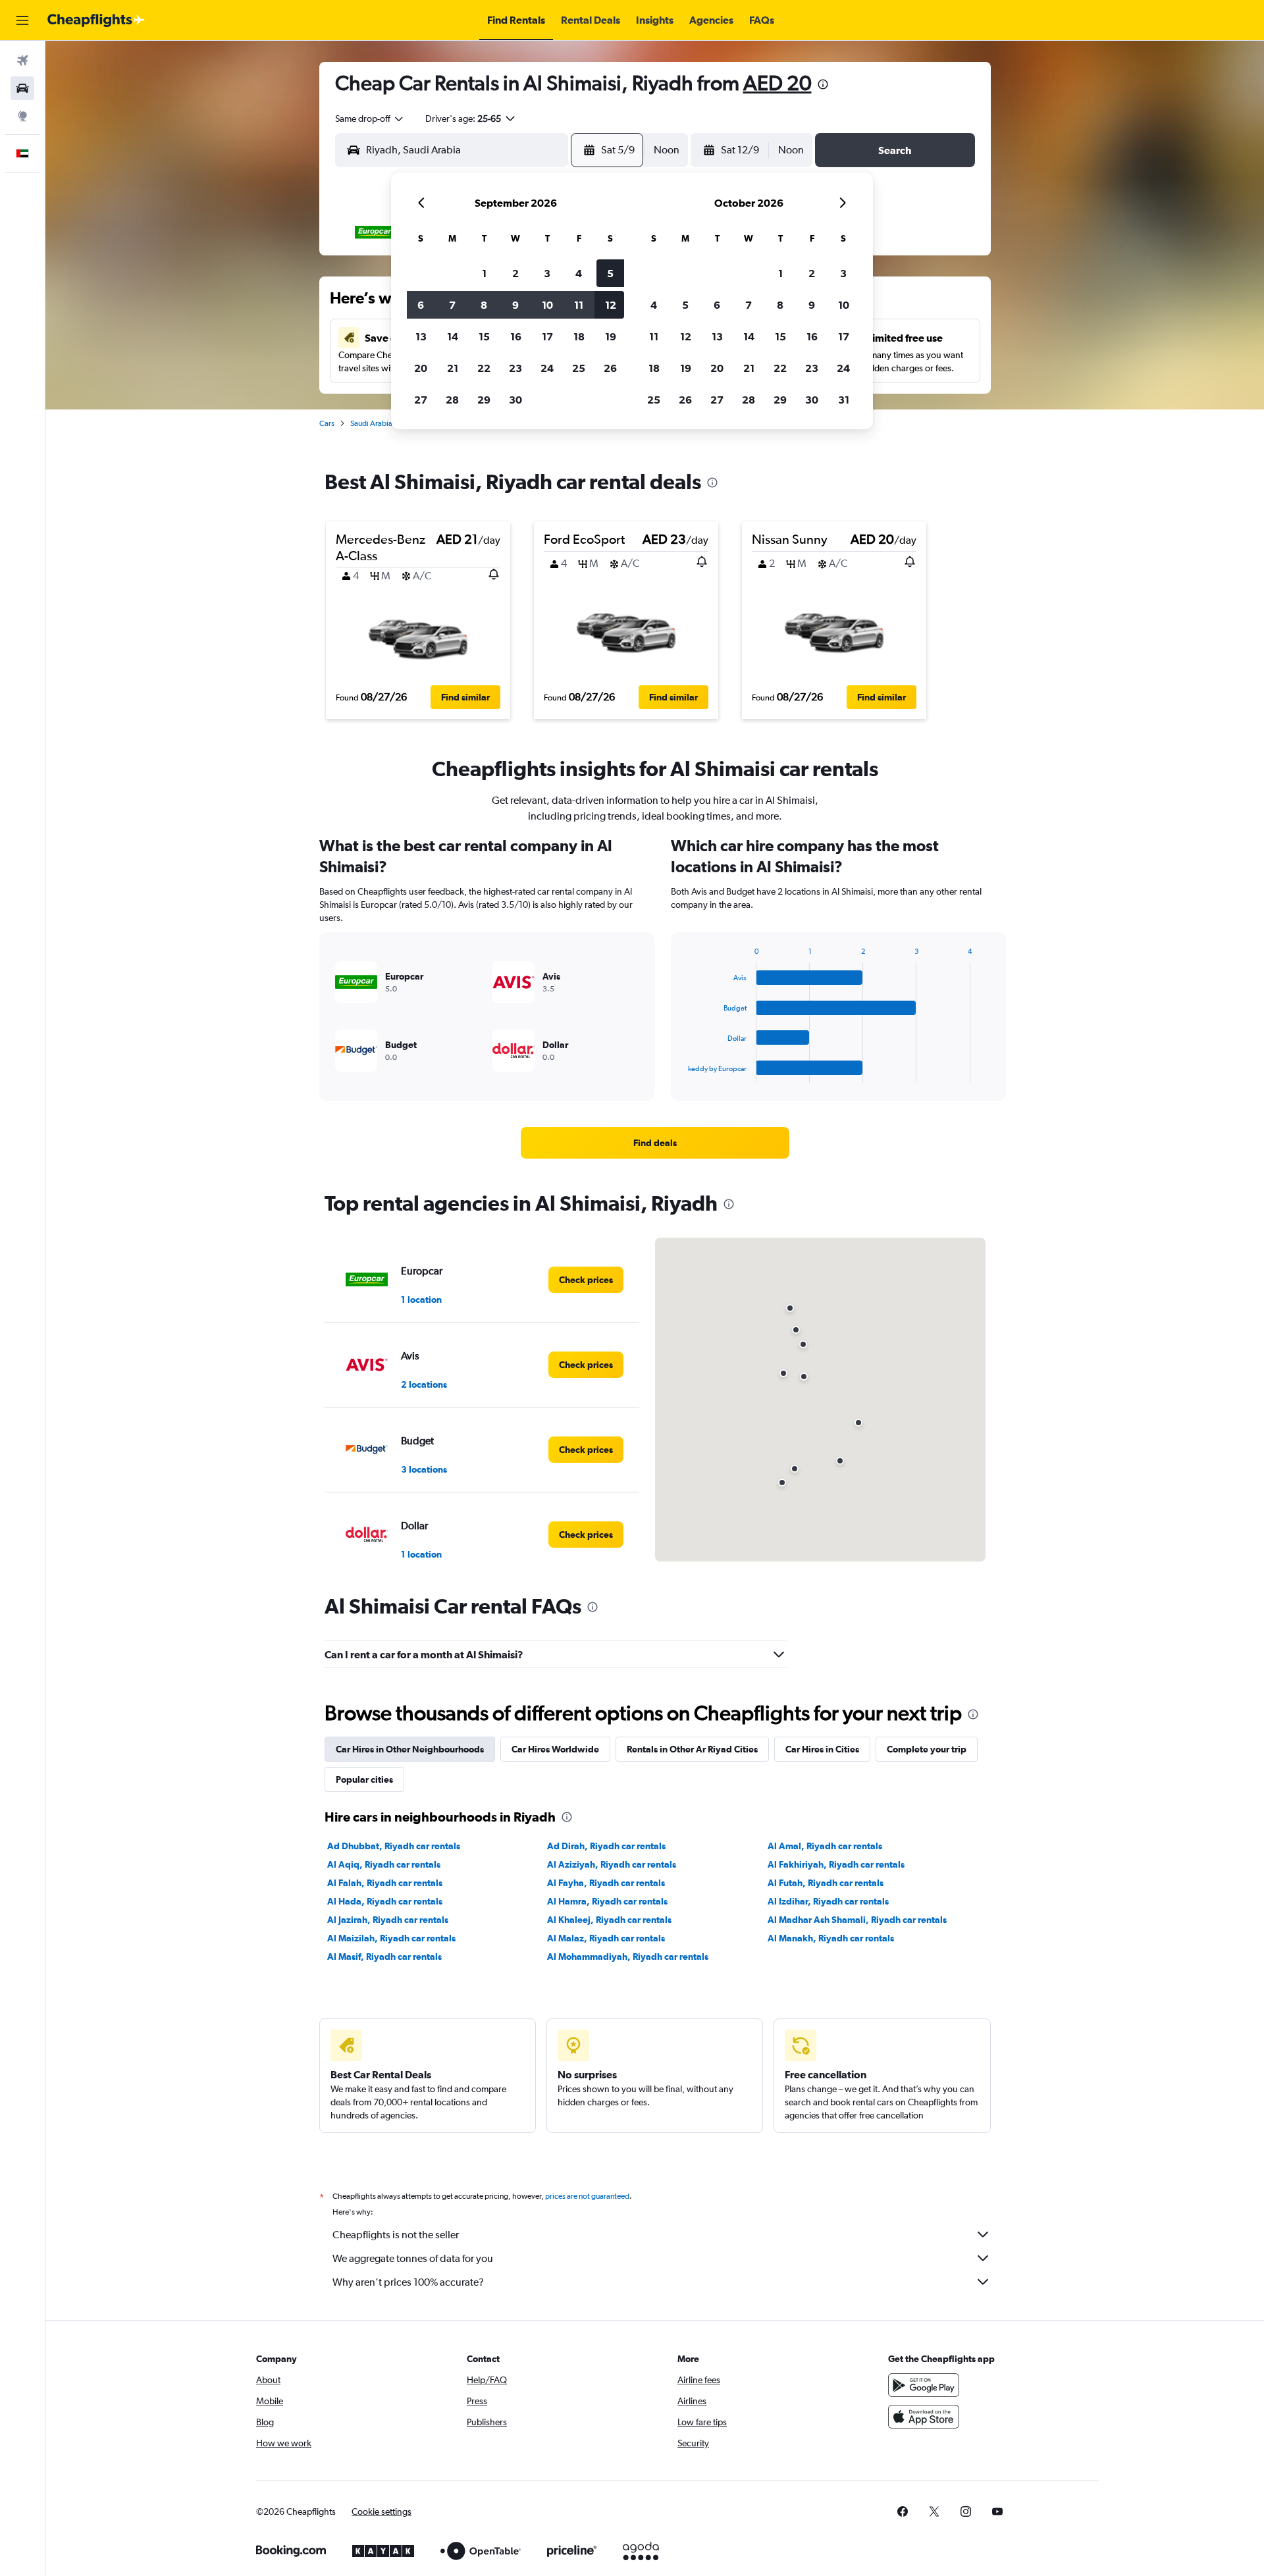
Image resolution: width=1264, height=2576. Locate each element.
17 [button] (547, 336)
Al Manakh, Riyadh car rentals (831, 1938)
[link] (655, 1143)
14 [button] (453, 336)
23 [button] (515, 368)
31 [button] (844, 400)
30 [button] (515, 400)
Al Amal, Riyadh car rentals (825, 1846)
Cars (327, 423)
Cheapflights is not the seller (396, 2235)
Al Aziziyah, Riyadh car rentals (612, 1864)
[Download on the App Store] (924, 2417)
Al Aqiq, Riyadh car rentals (384, 1864)
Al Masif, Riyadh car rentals (384, 1957)
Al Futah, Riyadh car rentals (826, 1883)
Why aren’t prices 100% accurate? (408, 2282)
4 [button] (579, 273)
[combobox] (370, 118)
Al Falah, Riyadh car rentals (385, 1883)
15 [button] (484, 336)
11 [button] (579, 305)
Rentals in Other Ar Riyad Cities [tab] (692, 1749)
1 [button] (484, 273)
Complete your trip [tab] (927, 1749)
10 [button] (547, 305)
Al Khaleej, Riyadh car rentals (609, 1920)
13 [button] (421, 336)
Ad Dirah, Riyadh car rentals (606, 1846)
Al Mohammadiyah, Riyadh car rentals (628, 1957)
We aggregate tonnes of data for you (413, 2258)
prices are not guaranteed (587, 2196)
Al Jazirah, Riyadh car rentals (388, 1920)
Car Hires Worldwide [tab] (555, 1749)
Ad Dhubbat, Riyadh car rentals (394, 1846)
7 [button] (452, 305)
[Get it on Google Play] (924, 2385)
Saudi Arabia (371, 423)
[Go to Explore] (22, 116)
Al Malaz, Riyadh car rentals (606, 1938)
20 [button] (421, 368)
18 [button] (579, 336)
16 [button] (516, 336)
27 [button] (421, 400)
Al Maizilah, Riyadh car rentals (391, 1938)
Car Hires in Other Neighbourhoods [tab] (410, 1749)
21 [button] (453, 368)
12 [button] (611, 305)
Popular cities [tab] (364, 1779)
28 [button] (452, 400)
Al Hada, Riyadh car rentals (385, 1901)
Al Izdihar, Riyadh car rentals (828, 1901)
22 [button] (484, 368)
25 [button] (579, 368)
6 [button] (421, 305)
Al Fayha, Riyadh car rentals (606, 1883)
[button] (22, 20)
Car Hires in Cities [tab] (822, 1749)
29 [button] (484, 400)
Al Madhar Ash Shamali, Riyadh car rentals (857, 1920)
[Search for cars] (22, 88)
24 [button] (547, 368)
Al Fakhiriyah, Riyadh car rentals (836, 1864)
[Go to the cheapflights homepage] (96, 20)
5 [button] (610, 273)
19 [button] (611, 336)
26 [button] (610, 368)
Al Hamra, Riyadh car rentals (607, 1901)
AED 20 (777, 83)
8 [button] (484, 305)
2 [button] (515, 273)
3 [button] (547, 273)
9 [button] (515, 305)
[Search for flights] (22, 61)
